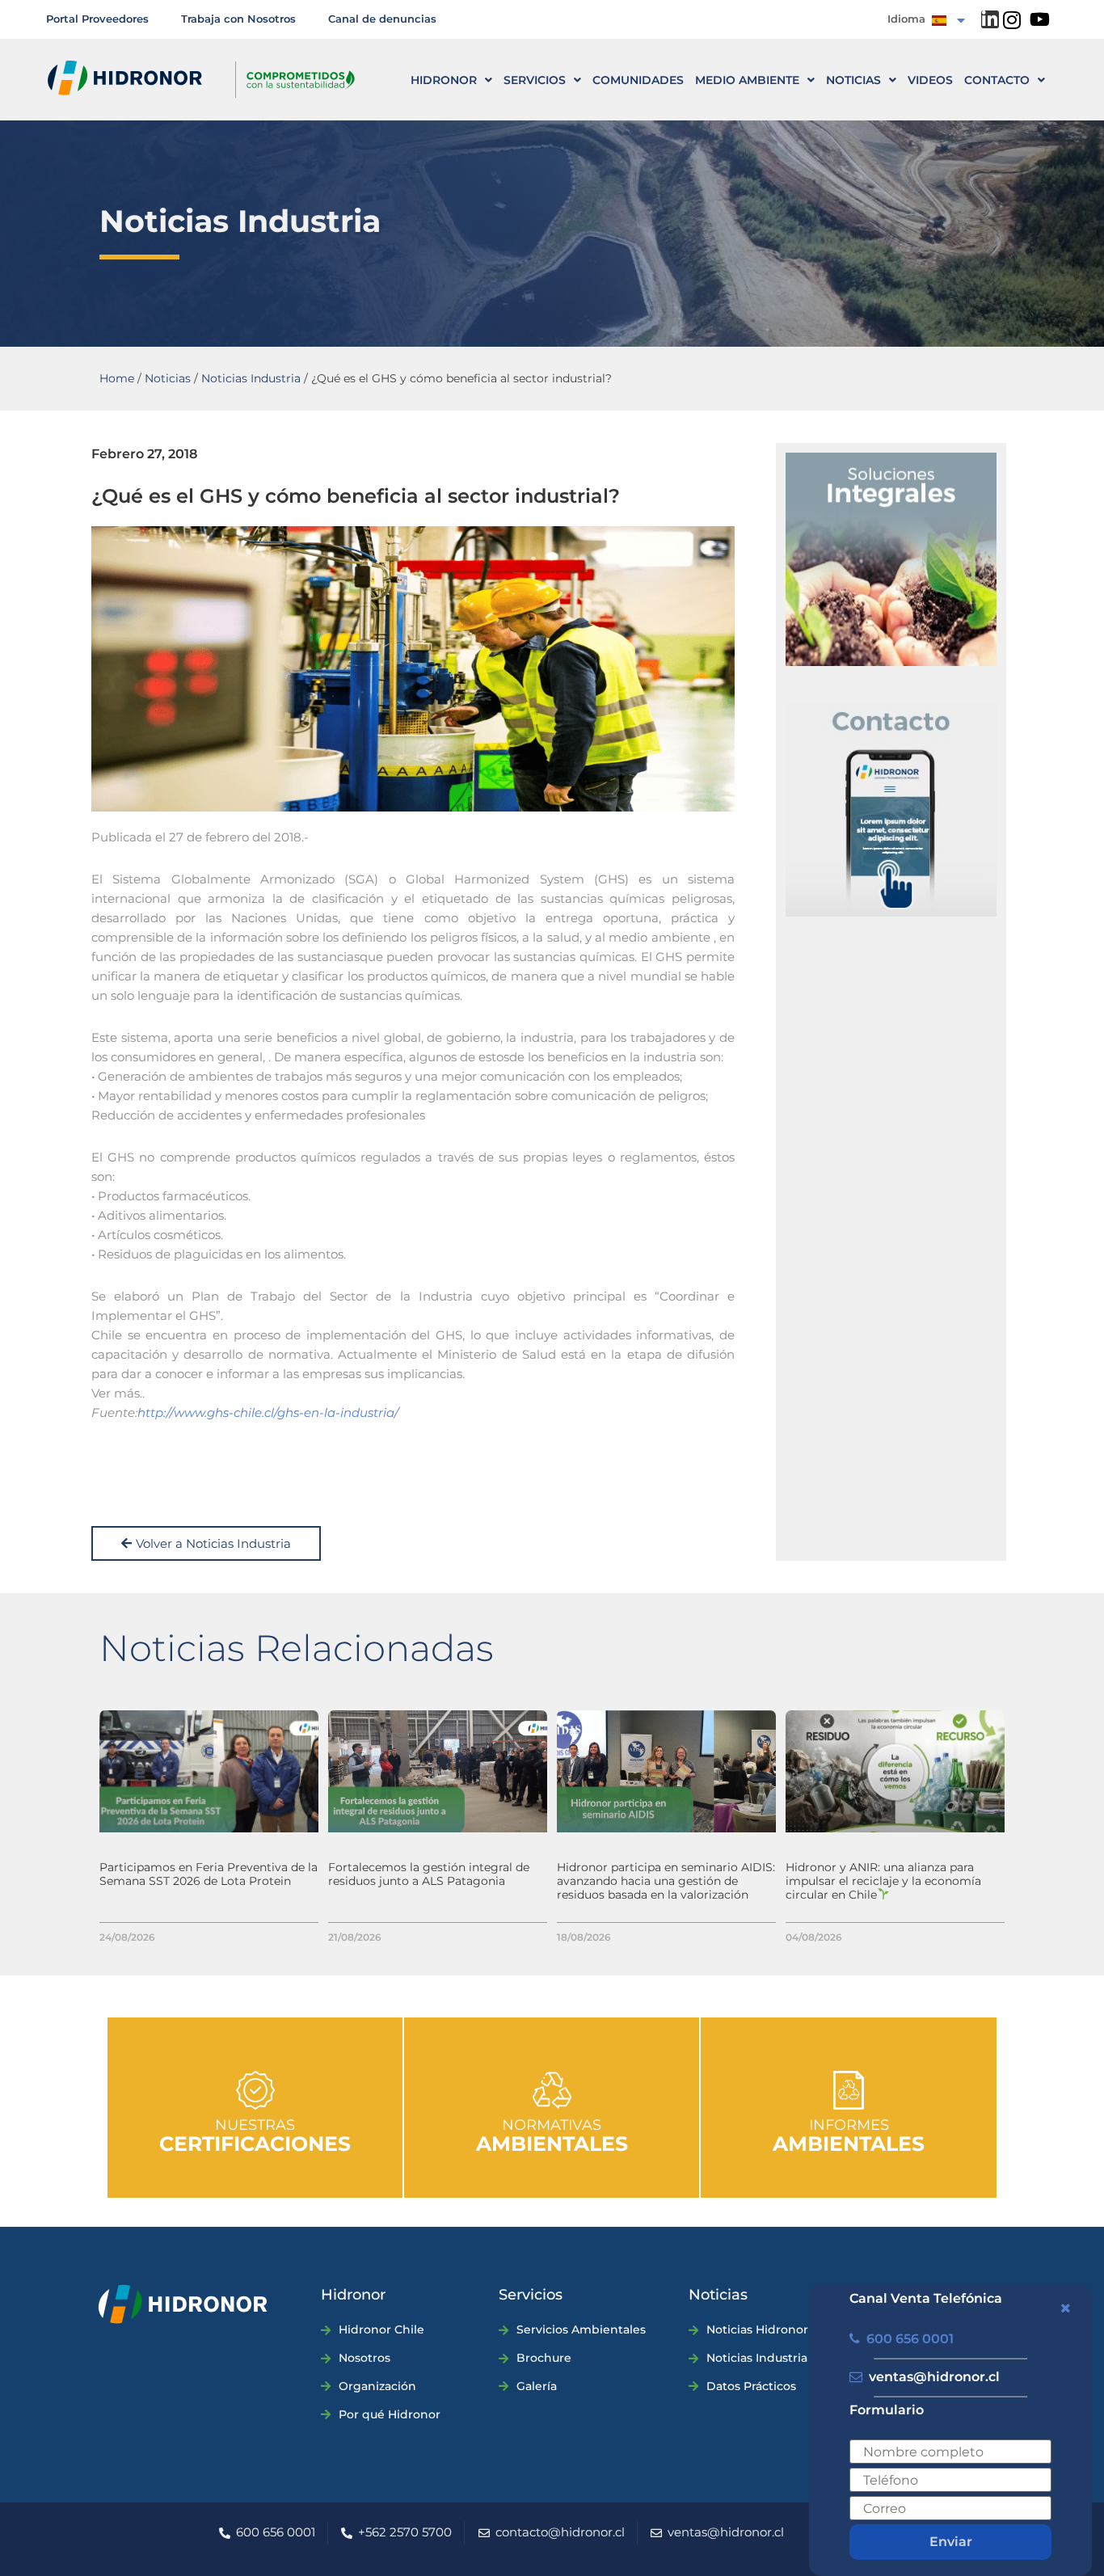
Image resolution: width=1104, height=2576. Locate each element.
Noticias (853, 80)
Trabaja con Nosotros (238, 19)
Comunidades (638, 80)
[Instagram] (1012, 20)
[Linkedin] (990, 19)
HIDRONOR (444, 80)
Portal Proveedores (97, 19)
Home (117, 378)
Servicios (535, 80)
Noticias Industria (251, 378)
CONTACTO (997, 80)
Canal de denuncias (382, 19)
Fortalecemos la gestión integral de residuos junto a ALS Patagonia (429, 1874)
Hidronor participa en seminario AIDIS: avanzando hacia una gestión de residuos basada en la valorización (666, 1881)
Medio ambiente (747, 80)
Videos (930, 80)
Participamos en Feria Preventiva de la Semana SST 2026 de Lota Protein (209, 1874)
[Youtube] (1040, 19)
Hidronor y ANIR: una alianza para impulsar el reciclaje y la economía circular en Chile (883, 1881)
